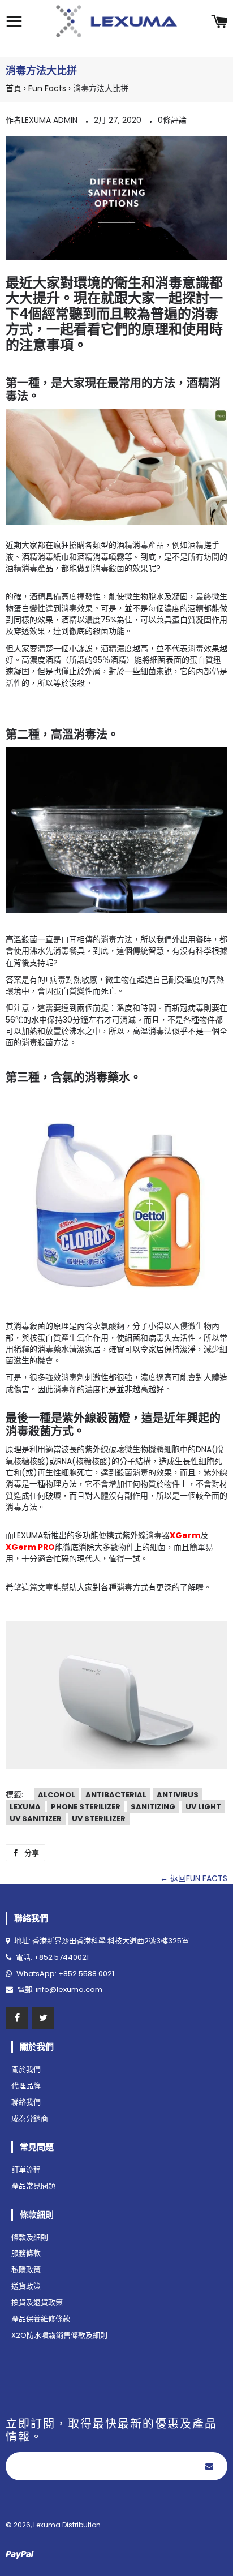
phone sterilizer (86, 1807)
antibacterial (116, 1795)
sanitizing (153, 1807)
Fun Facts (47, 88)
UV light (203, 1807)
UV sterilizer (99, 1819)
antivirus (178, 1795)
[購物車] (219, 23)
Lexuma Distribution (67, 2525)
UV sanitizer (36, 1819)
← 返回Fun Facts (194, 1878)
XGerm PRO (30, 1547)
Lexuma (25, 1807)
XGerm (185, 1535)
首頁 (14, 88)
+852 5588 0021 (86, 1974)
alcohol (57, 1795)
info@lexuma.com (69, 1989)
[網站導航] (14, 23)
